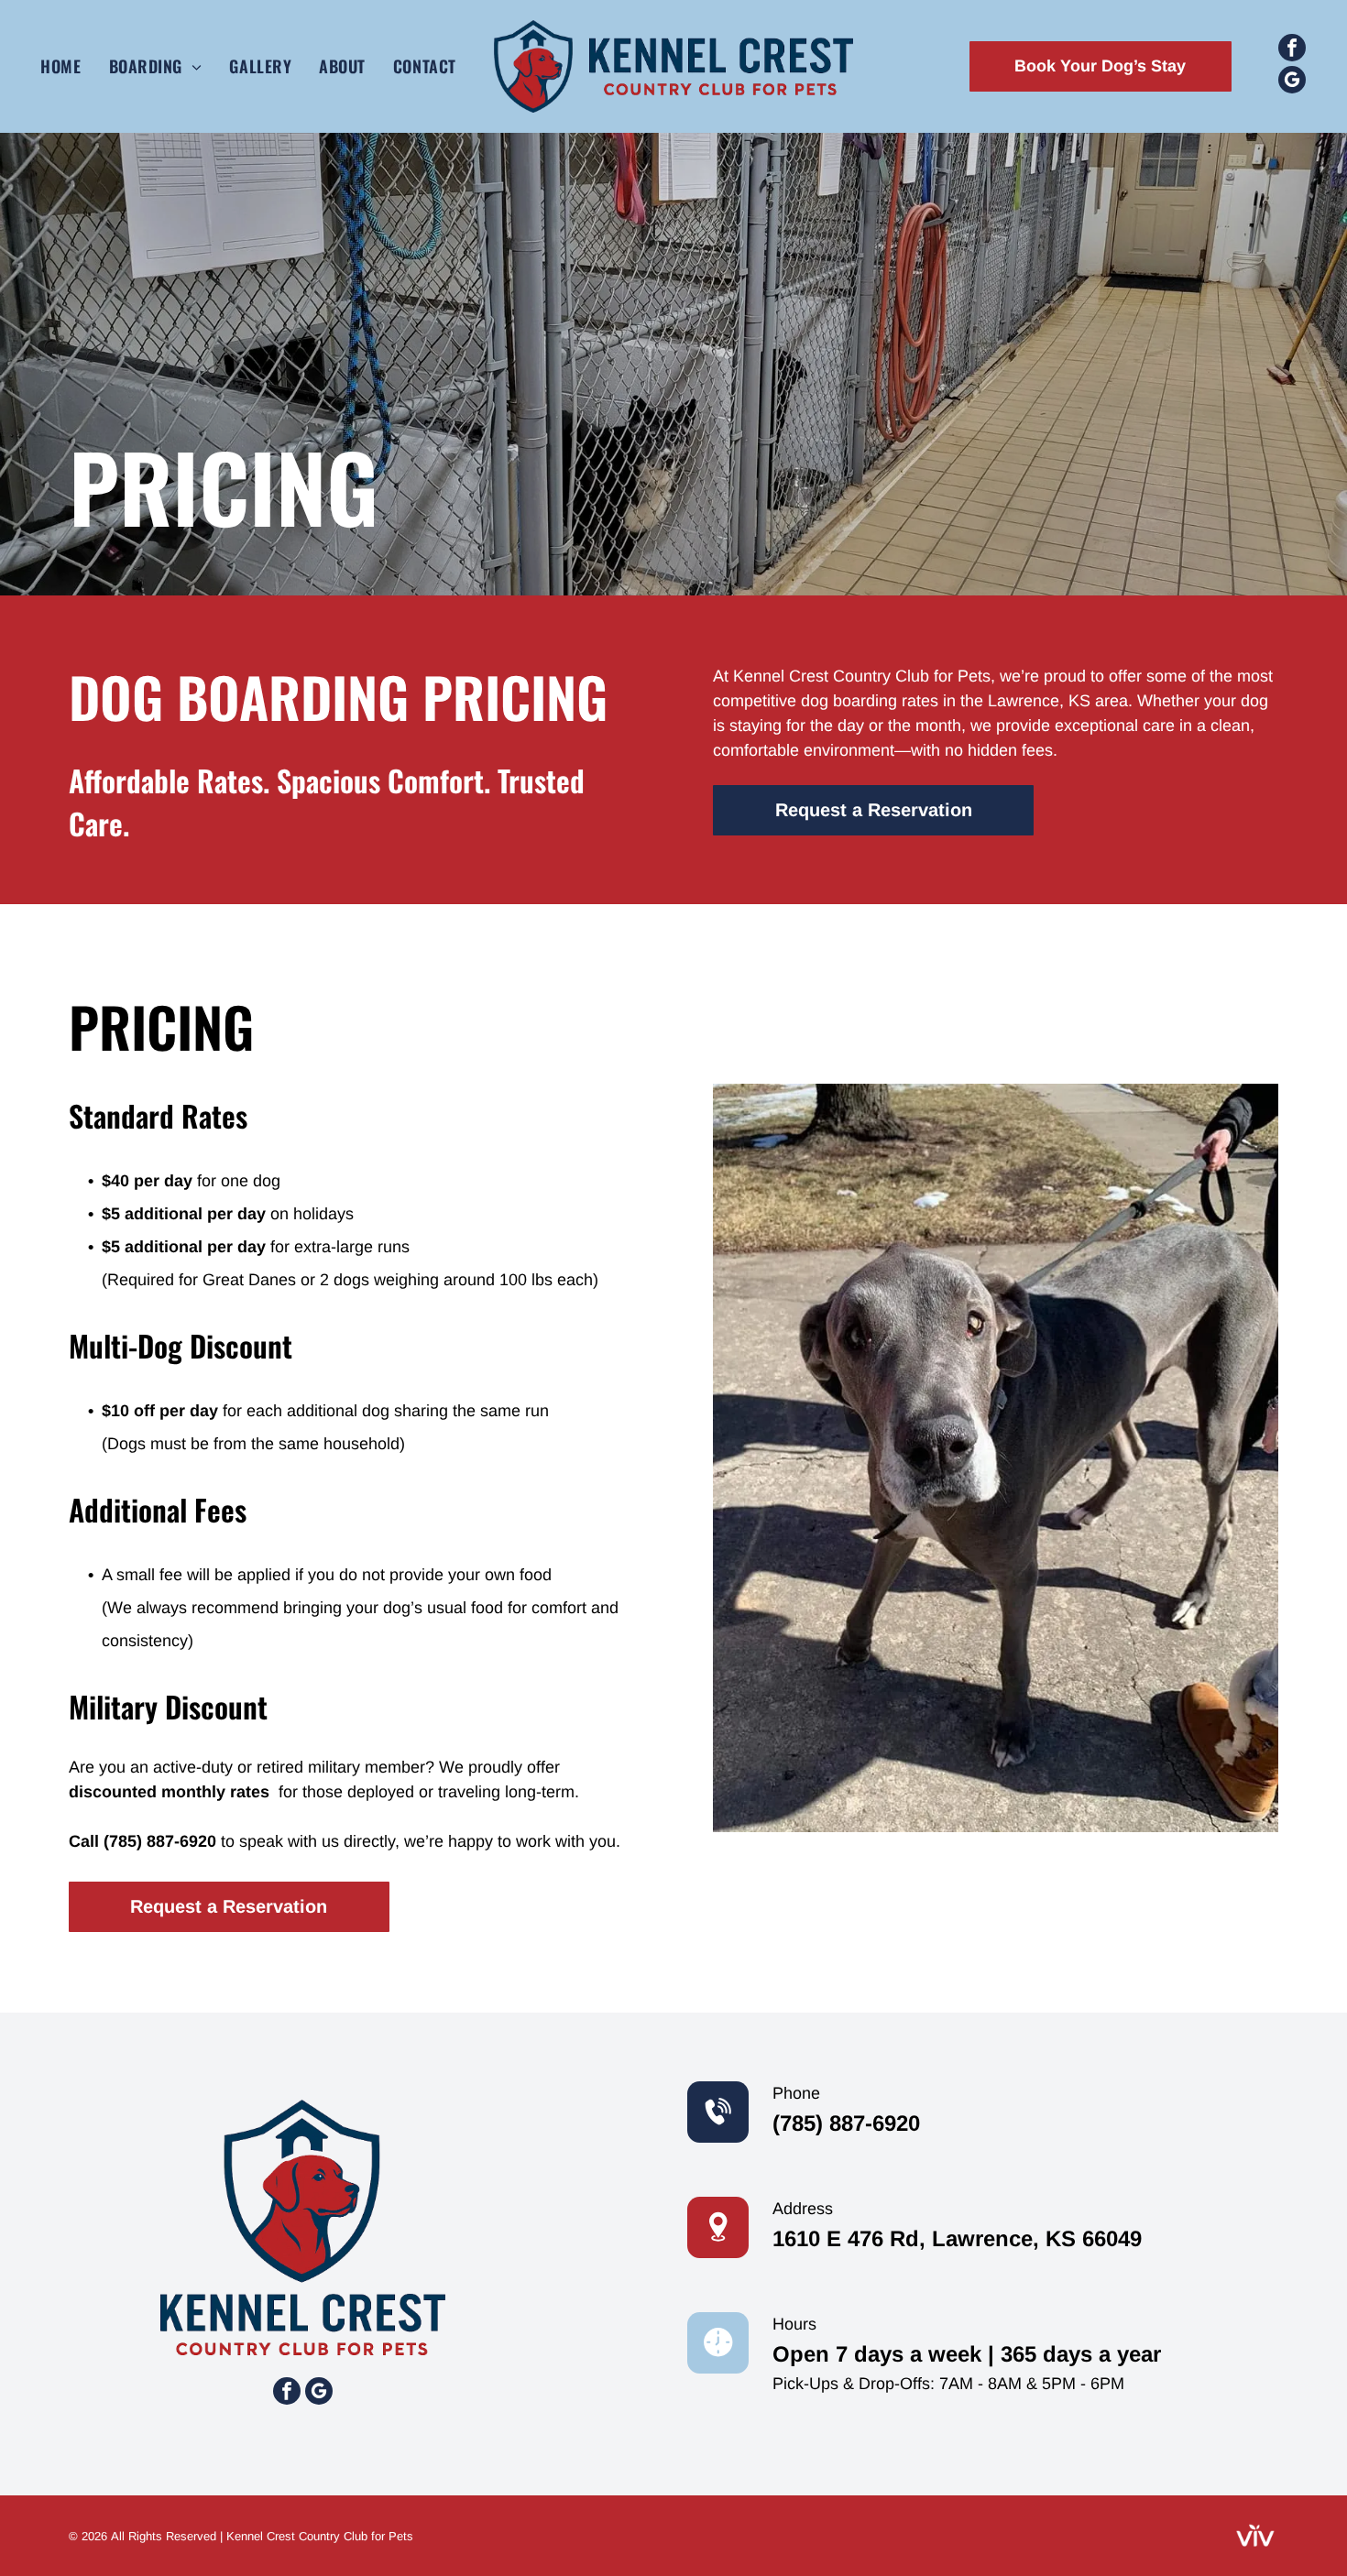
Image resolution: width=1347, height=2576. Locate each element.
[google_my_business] (1292, 82)
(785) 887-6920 (160, 1841)
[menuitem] (60, 66)
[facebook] (1292, 50)
